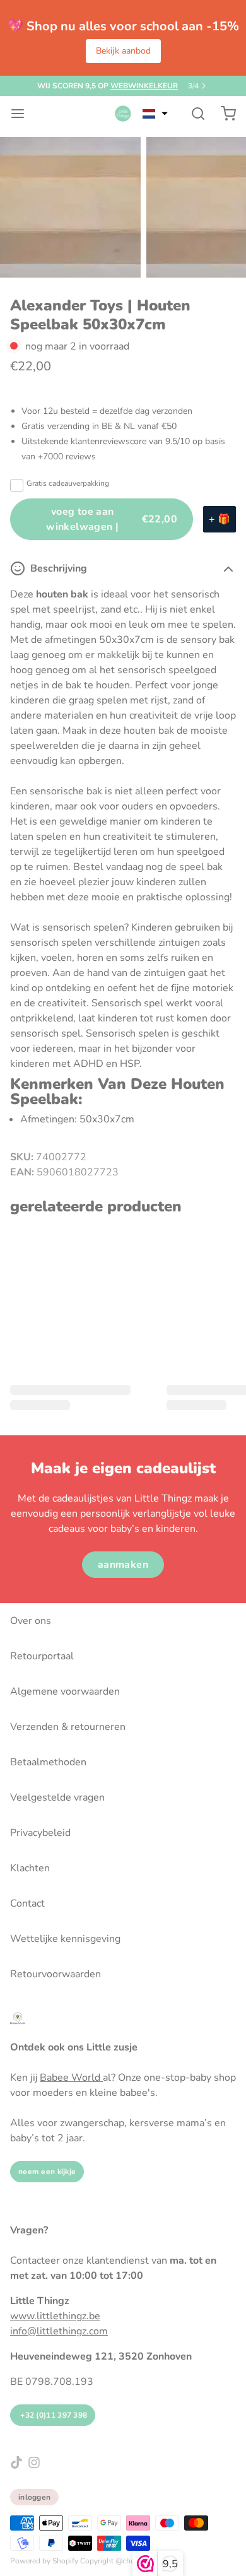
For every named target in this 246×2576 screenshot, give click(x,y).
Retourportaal (42, 1656)
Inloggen (34, 2497)
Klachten (30, 1868)
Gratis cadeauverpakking (68, 483)
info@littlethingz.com (59, 2331)
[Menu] (23, 114)
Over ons (31, 1621)
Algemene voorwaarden (65, 1691)
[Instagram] (34, 2462)
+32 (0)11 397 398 (53, 2415)
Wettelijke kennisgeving (65, 1939)
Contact (27, 1903)
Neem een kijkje (47, 2172)
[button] (155, 114)
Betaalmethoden (48, 1762)
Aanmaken (123, 1565)
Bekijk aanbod (123, 51)
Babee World (71, 2078)
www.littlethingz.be (55, 2316)
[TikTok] (16, 2462)
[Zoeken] (193, 114)
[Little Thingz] (123, 114)
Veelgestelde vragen (57, 1797)
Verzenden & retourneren (68, 1727)
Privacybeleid (40, 1833)
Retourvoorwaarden (56, 1974)
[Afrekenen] (223, 114)
